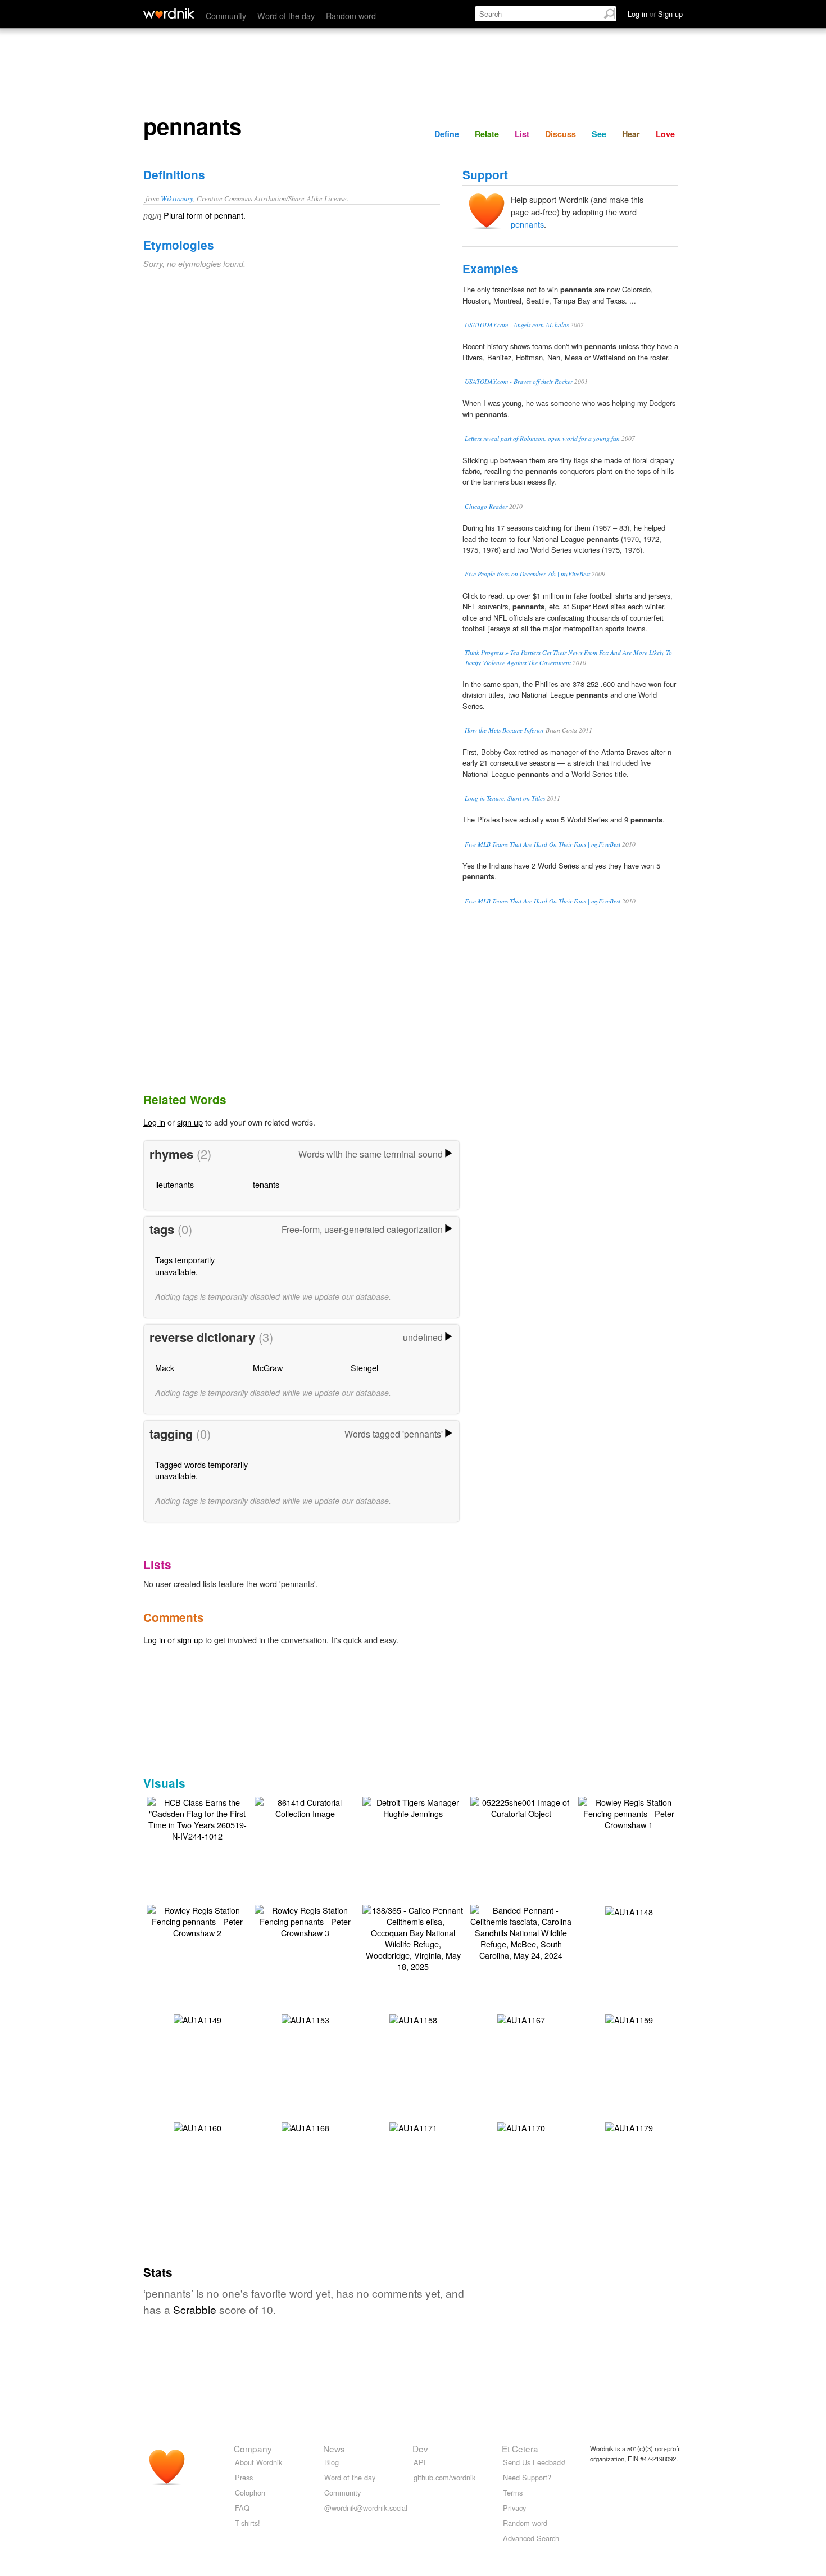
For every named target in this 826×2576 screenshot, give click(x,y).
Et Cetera (520, 2448)
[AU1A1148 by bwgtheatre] (629, 1911)
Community (226, 15)
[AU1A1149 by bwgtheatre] (198, 2019)
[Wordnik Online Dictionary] (169, 13)
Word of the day (286, 15)
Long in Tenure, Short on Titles (505, 798)
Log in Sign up (655, 14)
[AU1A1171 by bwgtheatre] (413, 2127)
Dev (420, 2448)
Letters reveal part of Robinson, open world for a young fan (542, 438)
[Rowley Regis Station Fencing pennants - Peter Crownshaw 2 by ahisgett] (197, 1920)
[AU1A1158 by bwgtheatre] (413, 2019)
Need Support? (527, 2477)
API (420, 2462)
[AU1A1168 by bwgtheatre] (305, 2127)
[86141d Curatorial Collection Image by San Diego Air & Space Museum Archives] (305, 1807)
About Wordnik (258, 2462)
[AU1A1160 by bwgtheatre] (198, 2127)
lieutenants (174, 1184)
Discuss (560, 134)
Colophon (250, 2493)
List (522, 134)
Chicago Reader (486, 506)
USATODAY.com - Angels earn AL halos (517, 325)
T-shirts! (248, 2523)
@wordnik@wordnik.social (366, 2508)
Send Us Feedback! (534, 2462)
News (334, 2448)
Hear (631, 134)
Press (244, 2477)
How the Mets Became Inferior (504, 730)
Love (665, 134)
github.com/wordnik (444, 2477)
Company (253, 2448)
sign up (190, 1122)
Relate (487, 134)
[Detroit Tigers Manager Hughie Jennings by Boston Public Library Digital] (413, 1807)
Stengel (364, 1368)
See (599, 134)
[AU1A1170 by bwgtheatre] (521, 2127)
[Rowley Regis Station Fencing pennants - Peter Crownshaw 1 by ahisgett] (629, 1812)
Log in (154, 1122)
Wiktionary (177, 198)
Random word (351, 15)
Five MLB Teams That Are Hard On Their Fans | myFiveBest (543, 844)
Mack (165, 1368)
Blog (332, 2462)
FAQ (242, 2508)
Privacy (514, 2508)
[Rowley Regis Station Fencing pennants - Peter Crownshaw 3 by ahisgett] (305, 1920)
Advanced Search (531, 2538)
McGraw (268, 1368)
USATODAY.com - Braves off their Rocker (519, 381)
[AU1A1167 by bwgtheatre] (521, 2019)
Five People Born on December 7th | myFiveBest (527, 574)
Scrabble (195, 2309)
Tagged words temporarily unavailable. (201, 1470)
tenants (266, 1184)
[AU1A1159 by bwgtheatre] (629, 2019)
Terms (513, 2493)
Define (447, 134)
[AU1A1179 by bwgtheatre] (629, 2127)
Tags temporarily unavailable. (185, 1265)
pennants (527, 224)
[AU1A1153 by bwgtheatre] (305, 2019)
